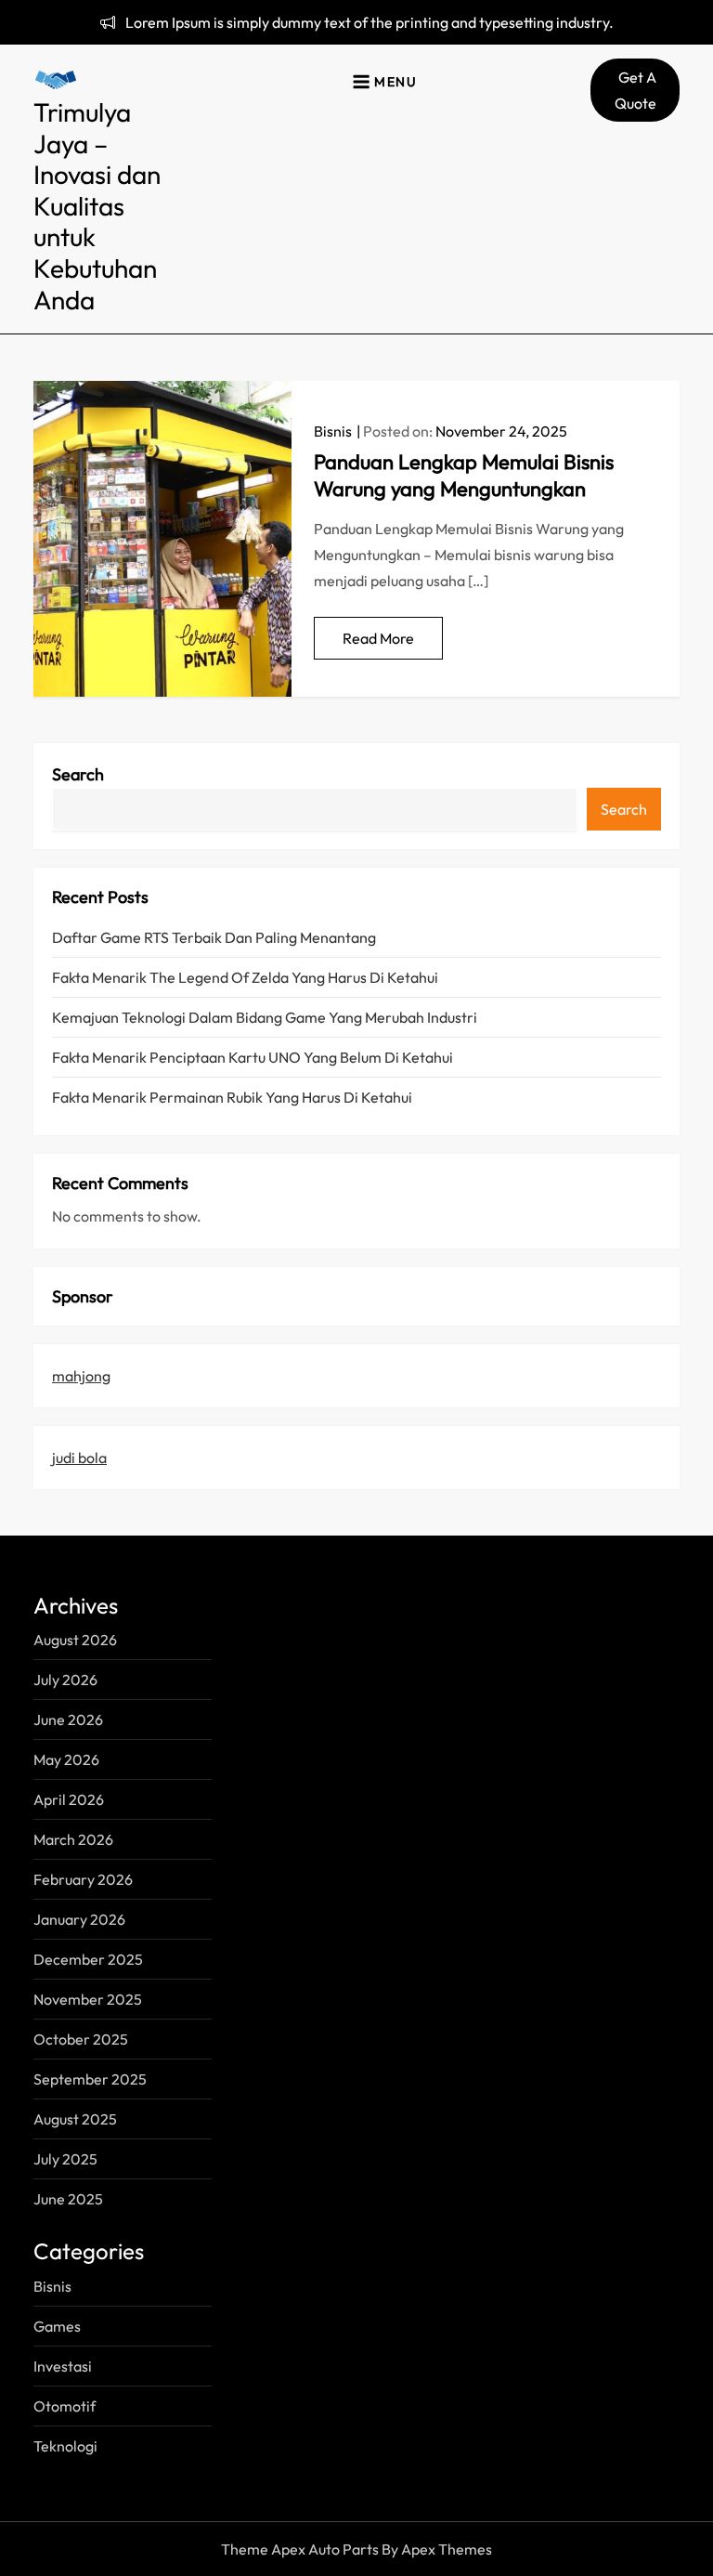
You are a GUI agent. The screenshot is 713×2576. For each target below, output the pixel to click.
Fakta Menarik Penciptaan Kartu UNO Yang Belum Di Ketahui (253, 1057)
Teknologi (65, 2446)
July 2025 (65, 2159)
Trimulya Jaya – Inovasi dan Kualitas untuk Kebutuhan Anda (97, 206)
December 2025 (88, 1959)
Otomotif (65, 2406)
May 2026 (66, 1759)
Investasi (63, 2366)
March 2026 (73, 1839)
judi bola (79, 1458)
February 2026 (83, 1879)
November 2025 (88, 1999)
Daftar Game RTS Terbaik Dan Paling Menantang (214, 937)
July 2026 (65, 1680)
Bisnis (333, 431)
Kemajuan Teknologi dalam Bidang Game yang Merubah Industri (265, 1017)
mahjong (81, 1376)
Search (78, 774)
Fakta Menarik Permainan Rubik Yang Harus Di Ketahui (232, 1097)
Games (57, 2326)
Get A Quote (635, 90)
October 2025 (81, 2039)
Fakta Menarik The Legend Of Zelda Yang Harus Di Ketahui (245, 977)
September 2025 (90, 2079)
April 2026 (69, 1799)
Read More (378, 638)
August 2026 (75, 1640)
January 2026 (79, 1919)
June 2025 (68, 2199)
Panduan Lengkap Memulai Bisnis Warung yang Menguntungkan (464, 475)
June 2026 (68, 1720)
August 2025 (75, 2119)
